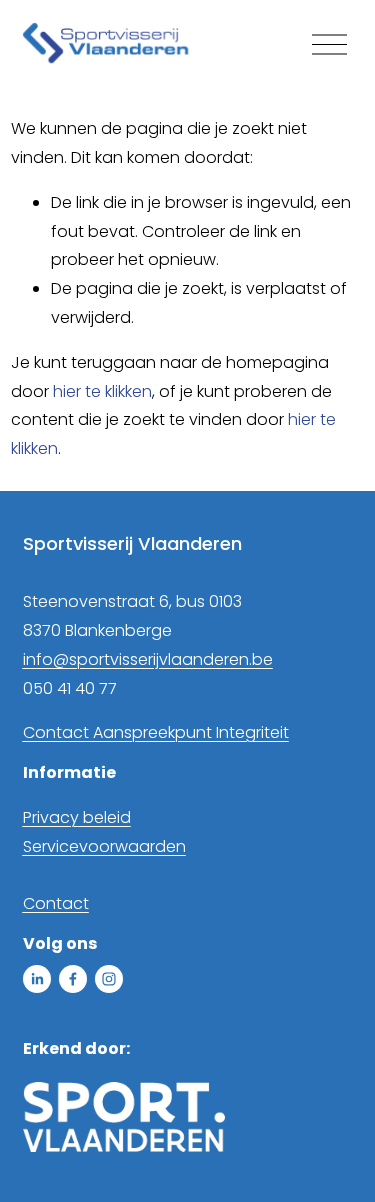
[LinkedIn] (37, 979)
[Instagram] (109, 979)
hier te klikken (102, 391)
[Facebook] (73, 979)
